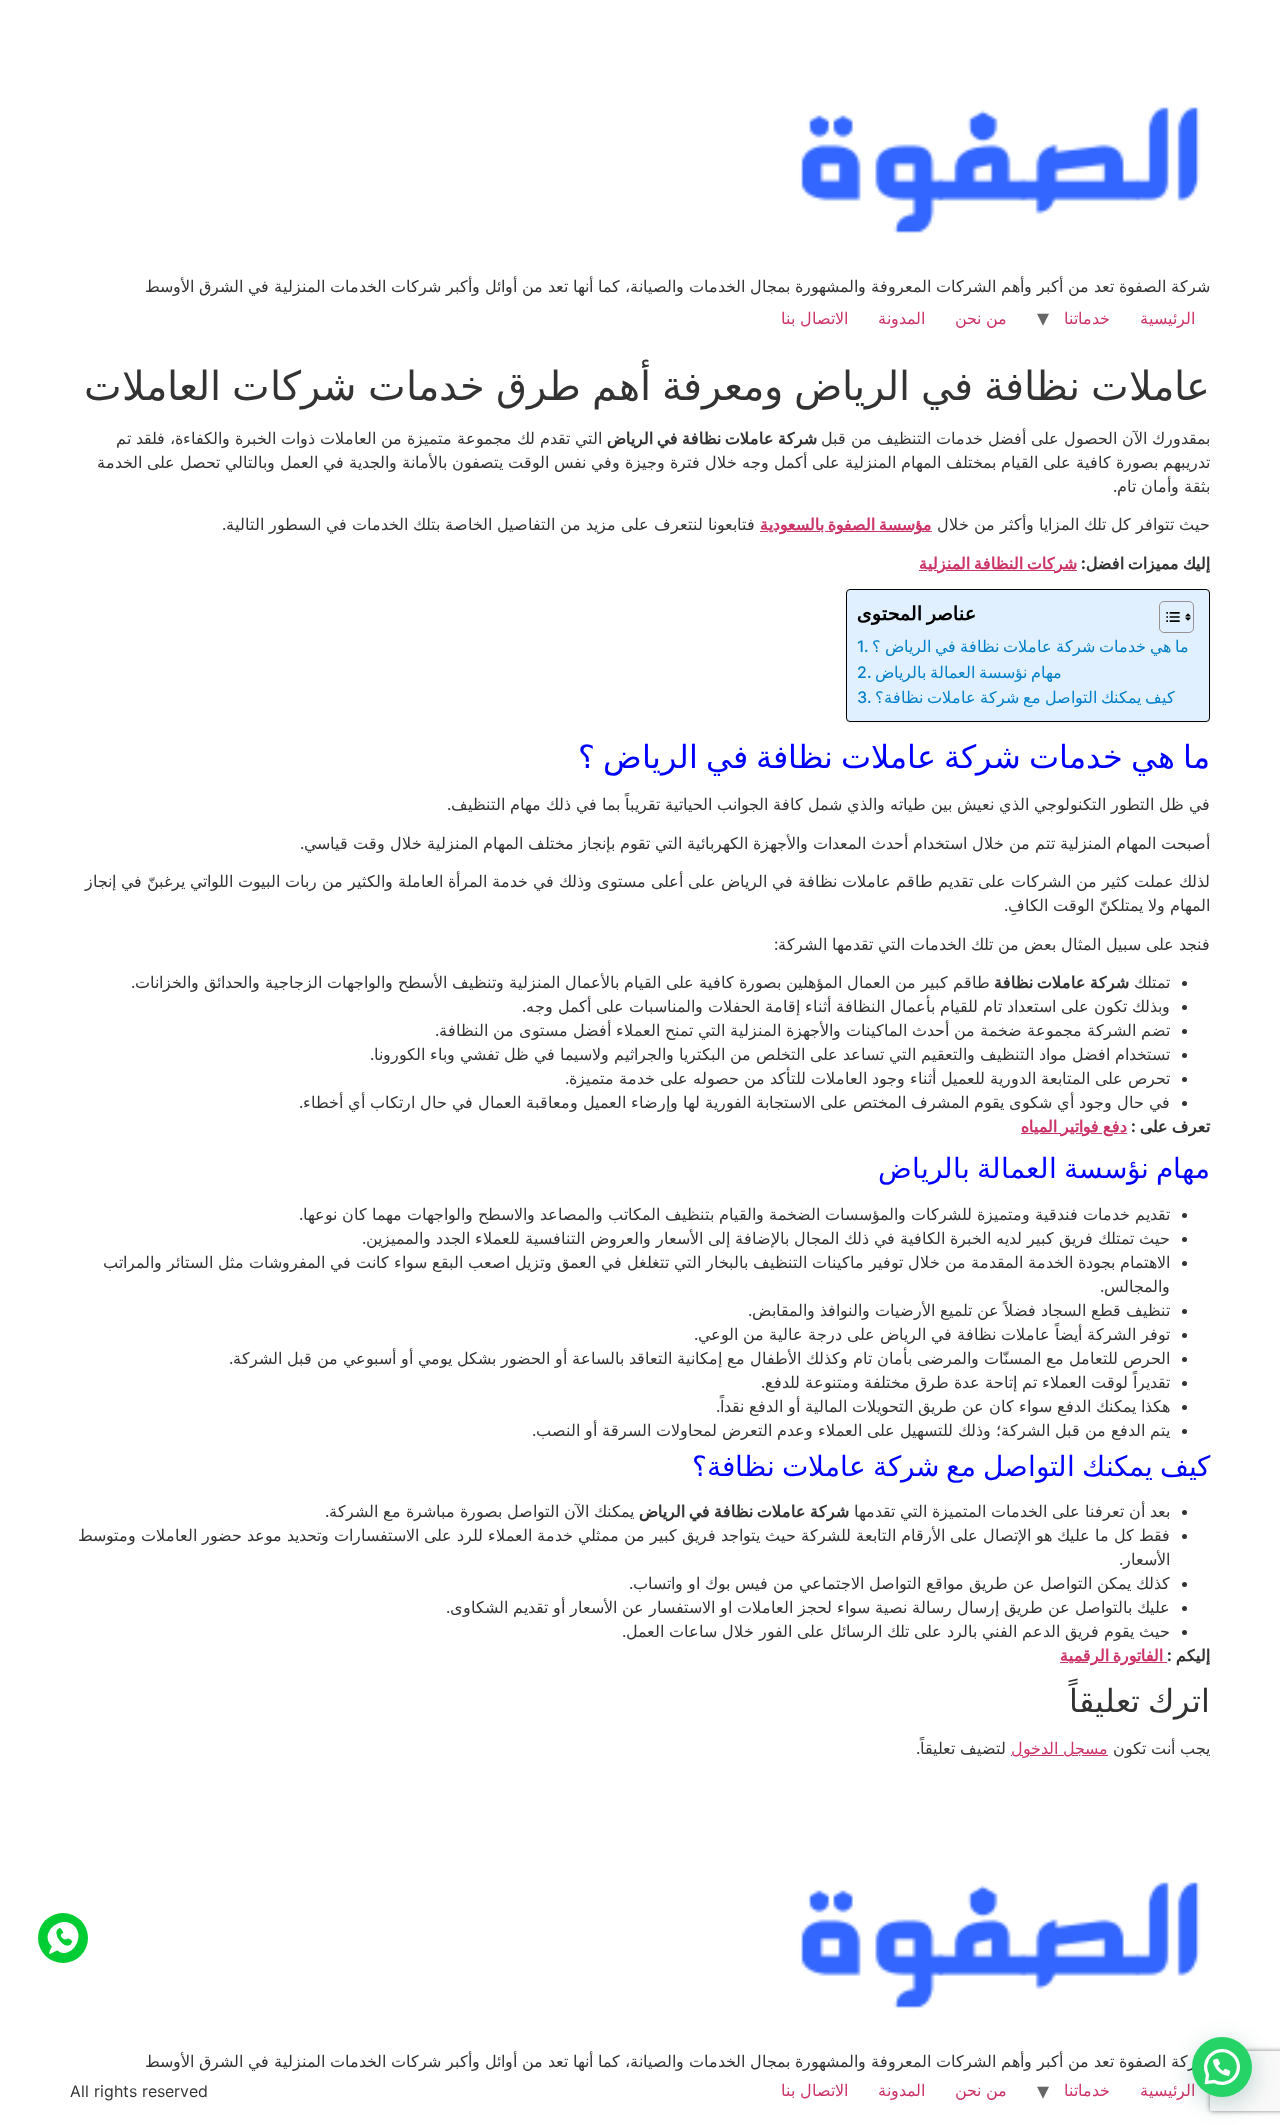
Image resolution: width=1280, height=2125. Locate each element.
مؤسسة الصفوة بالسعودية (846, 524)
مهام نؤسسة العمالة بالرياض (968, 672)
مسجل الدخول (1059, 1748)
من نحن (981, 318)
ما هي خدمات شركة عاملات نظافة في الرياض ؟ (1030, 646)
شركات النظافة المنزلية (998, 563)
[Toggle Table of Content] (1166, 617)
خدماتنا (1087, 318)
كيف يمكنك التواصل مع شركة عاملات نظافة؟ (1025, 697)
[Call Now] (63, 1938)
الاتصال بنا (814, 318)
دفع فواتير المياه (1074, 1126)
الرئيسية (1167, 318)
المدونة (901, 318)
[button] (1222, 2067)
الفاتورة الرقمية (1113, 1655)
